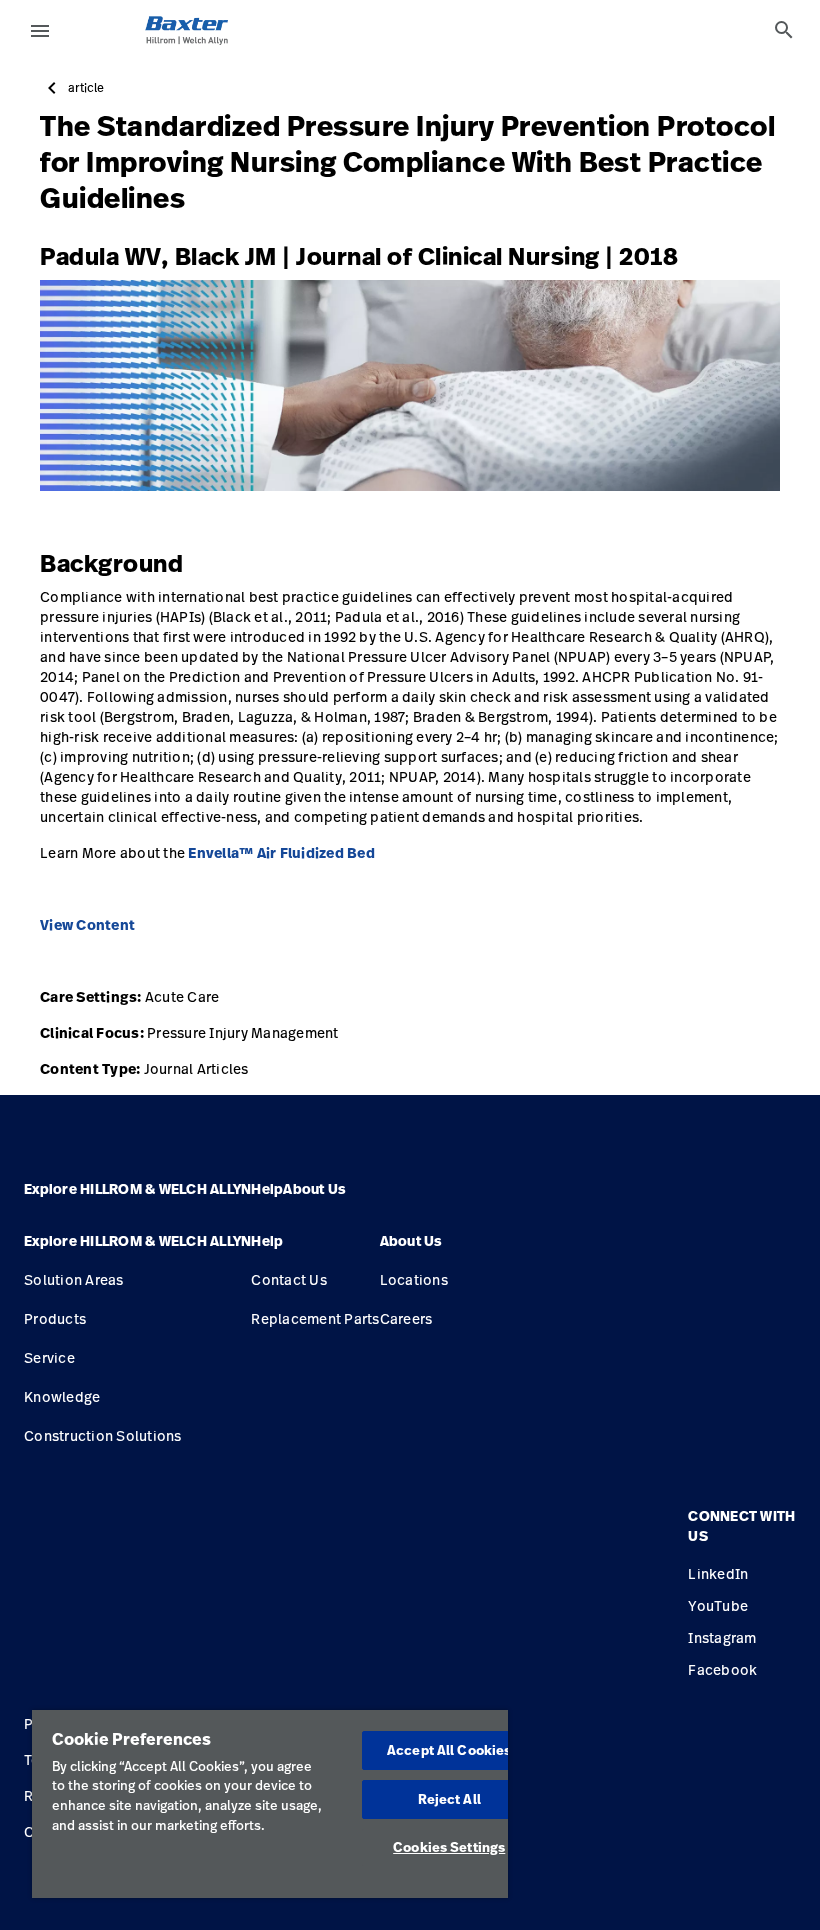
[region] (270, 1804)
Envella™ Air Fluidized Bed (281, 853)
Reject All (449, 1799)
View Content (87, 925)
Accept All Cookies (449, 1750)
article (86, 88)
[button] (137, 1249)
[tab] (784, 30)
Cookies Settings (449, 1847)
